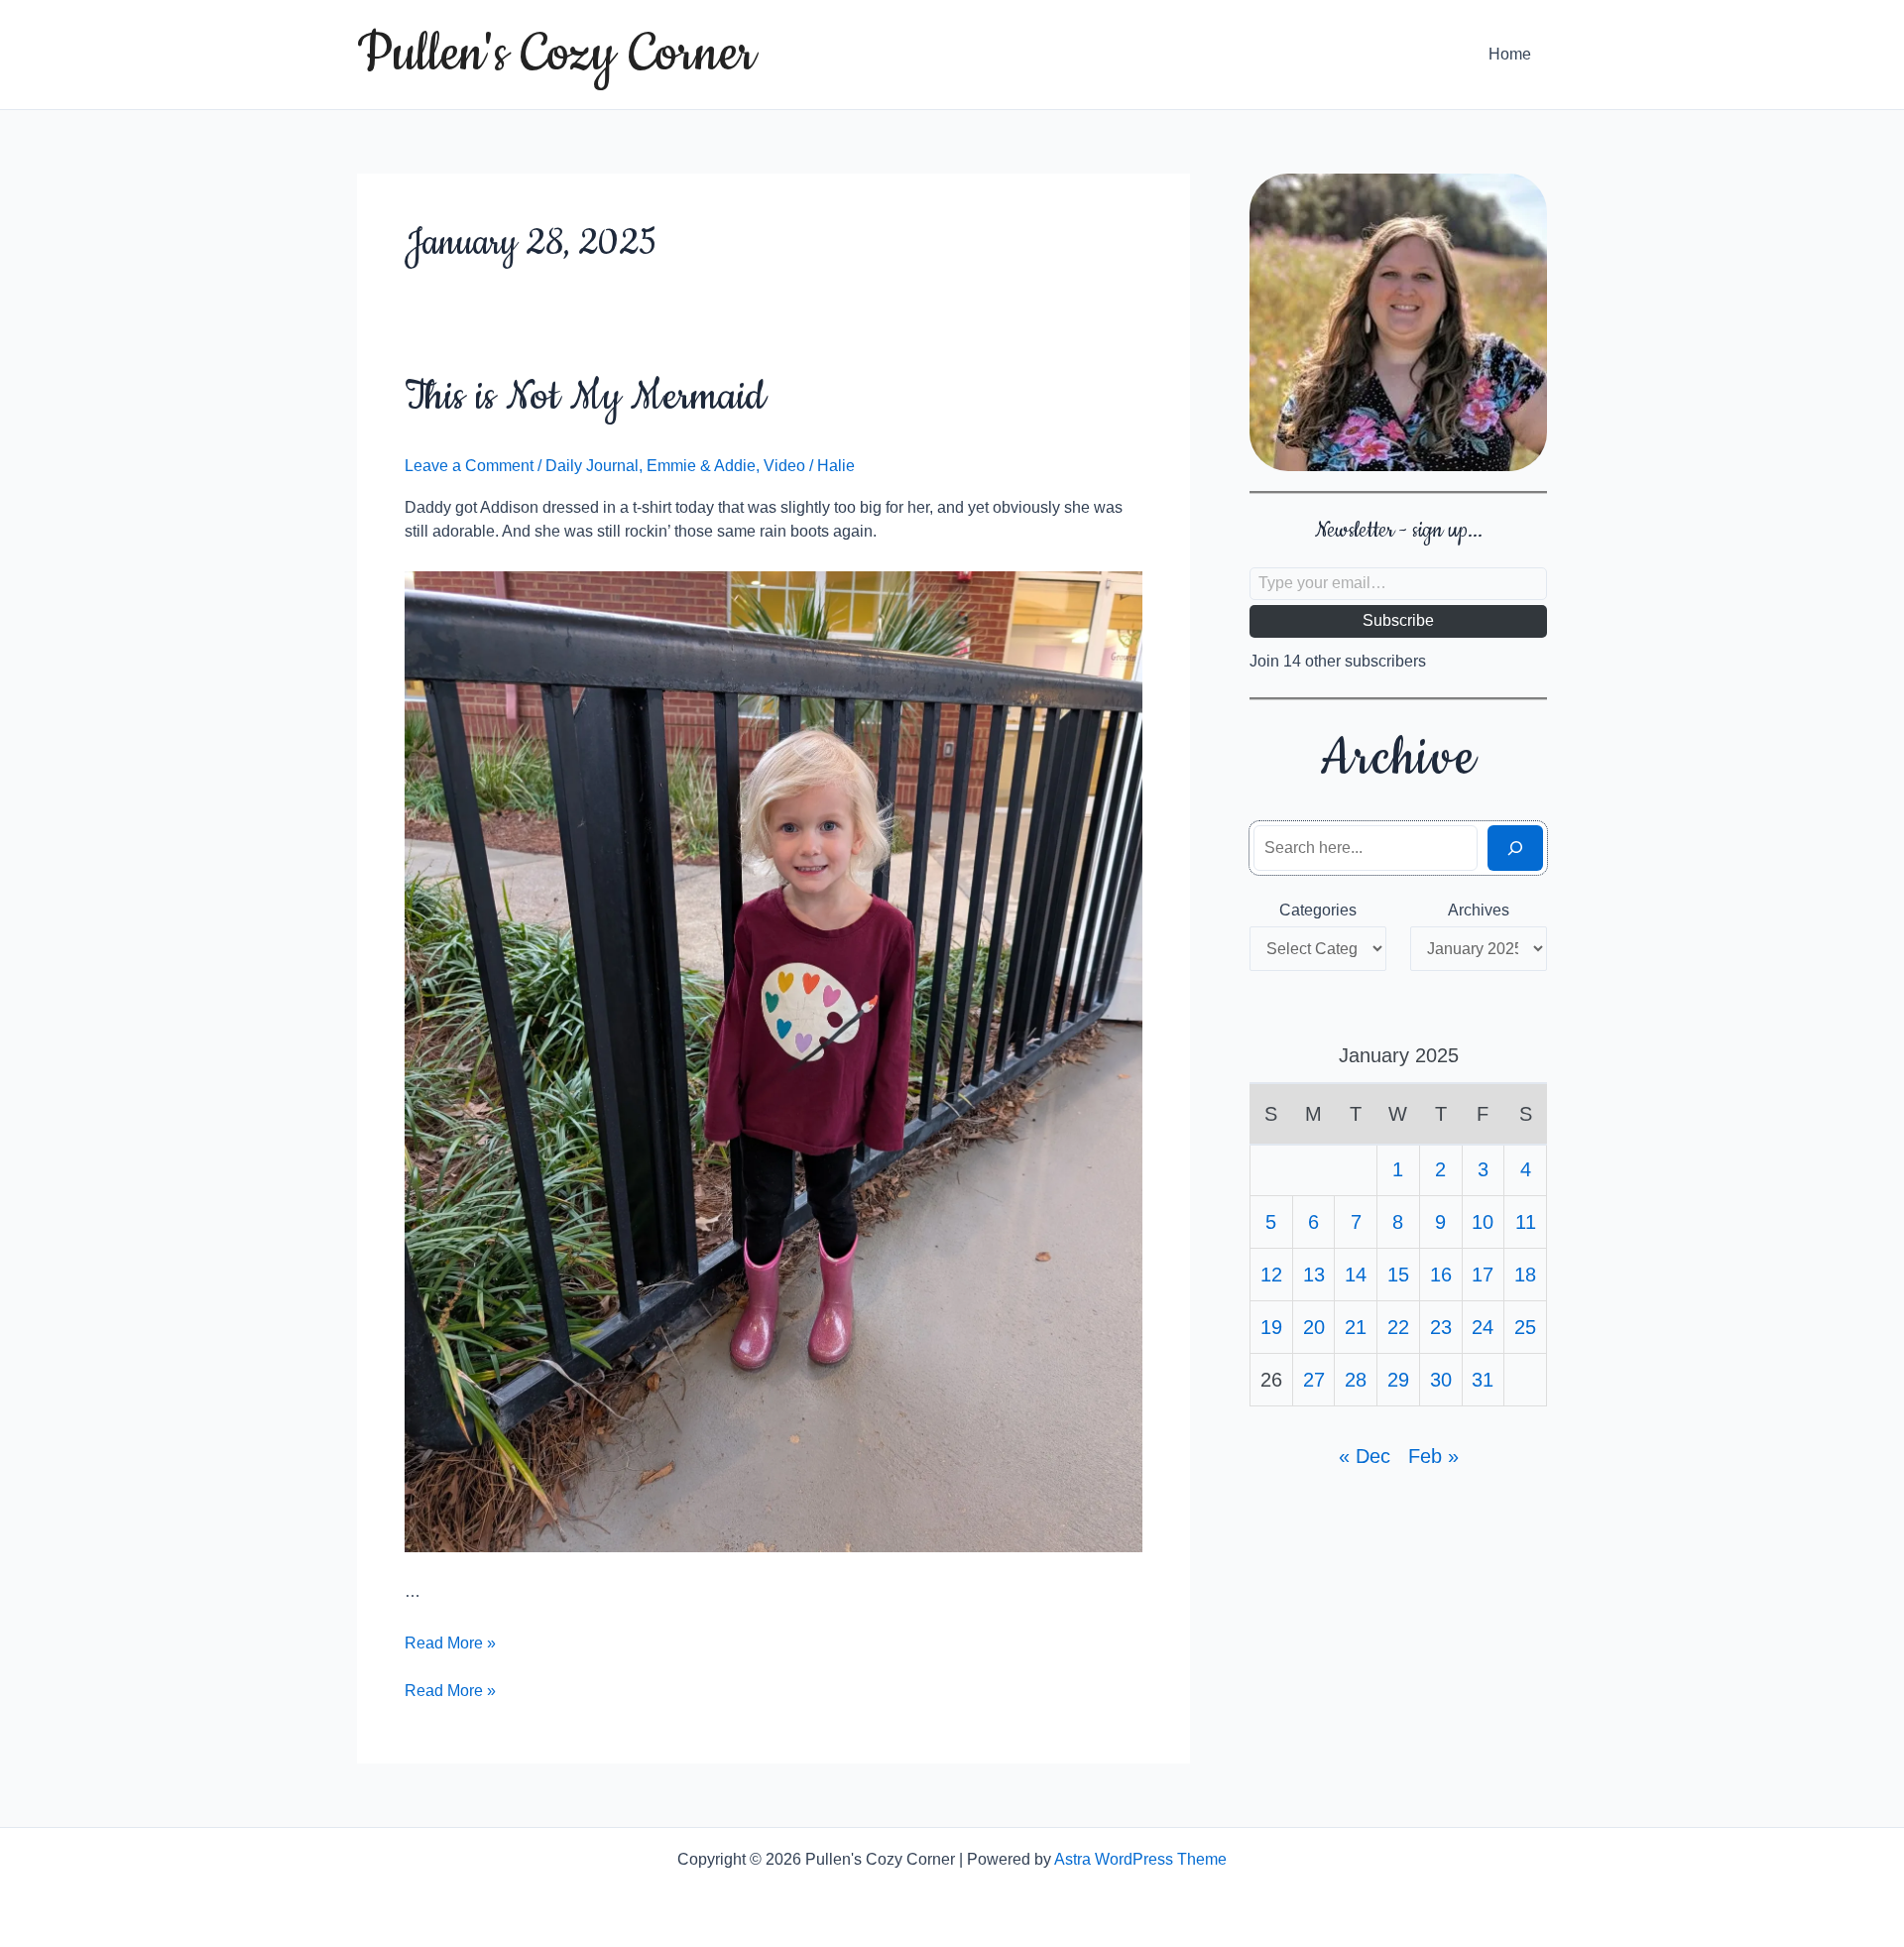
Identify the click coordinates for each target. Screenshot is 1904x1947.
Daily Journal (592, 466)
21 (1356, 1327)
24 (1483, 1327)
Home (1510, 54)
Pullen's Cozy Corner (556, 55)
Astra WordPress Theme (1140, 1859)
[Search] (1515, 848)
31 (1483, 1380)
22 (1398, 1327)
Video (784, 466)
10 (1483, 1222)
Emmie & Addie (701, 466)
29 (1398, 1380)
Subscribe (1398, 620)
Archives (1479, 910)
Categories (1318, 910)
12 (1271, 1275)
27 (1314, 1380)
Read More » (450, 1643)
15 (1398, 1275)
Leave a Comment (469, 466)
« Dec (1365, 1456)
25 (1525, 1327)
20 (1314, 1327)
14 (1356, 1275)
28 (1356, 1380)
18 (1525, 1275)
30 (1441, 1380)
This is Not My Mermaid (585, 397)
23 (1441, 1327)
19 (1271, 1327)
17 (1483, 1275)
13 (1314, 1275)
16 (1441, 1275)
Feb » (1433, 1456)
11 (1526, 1222)
